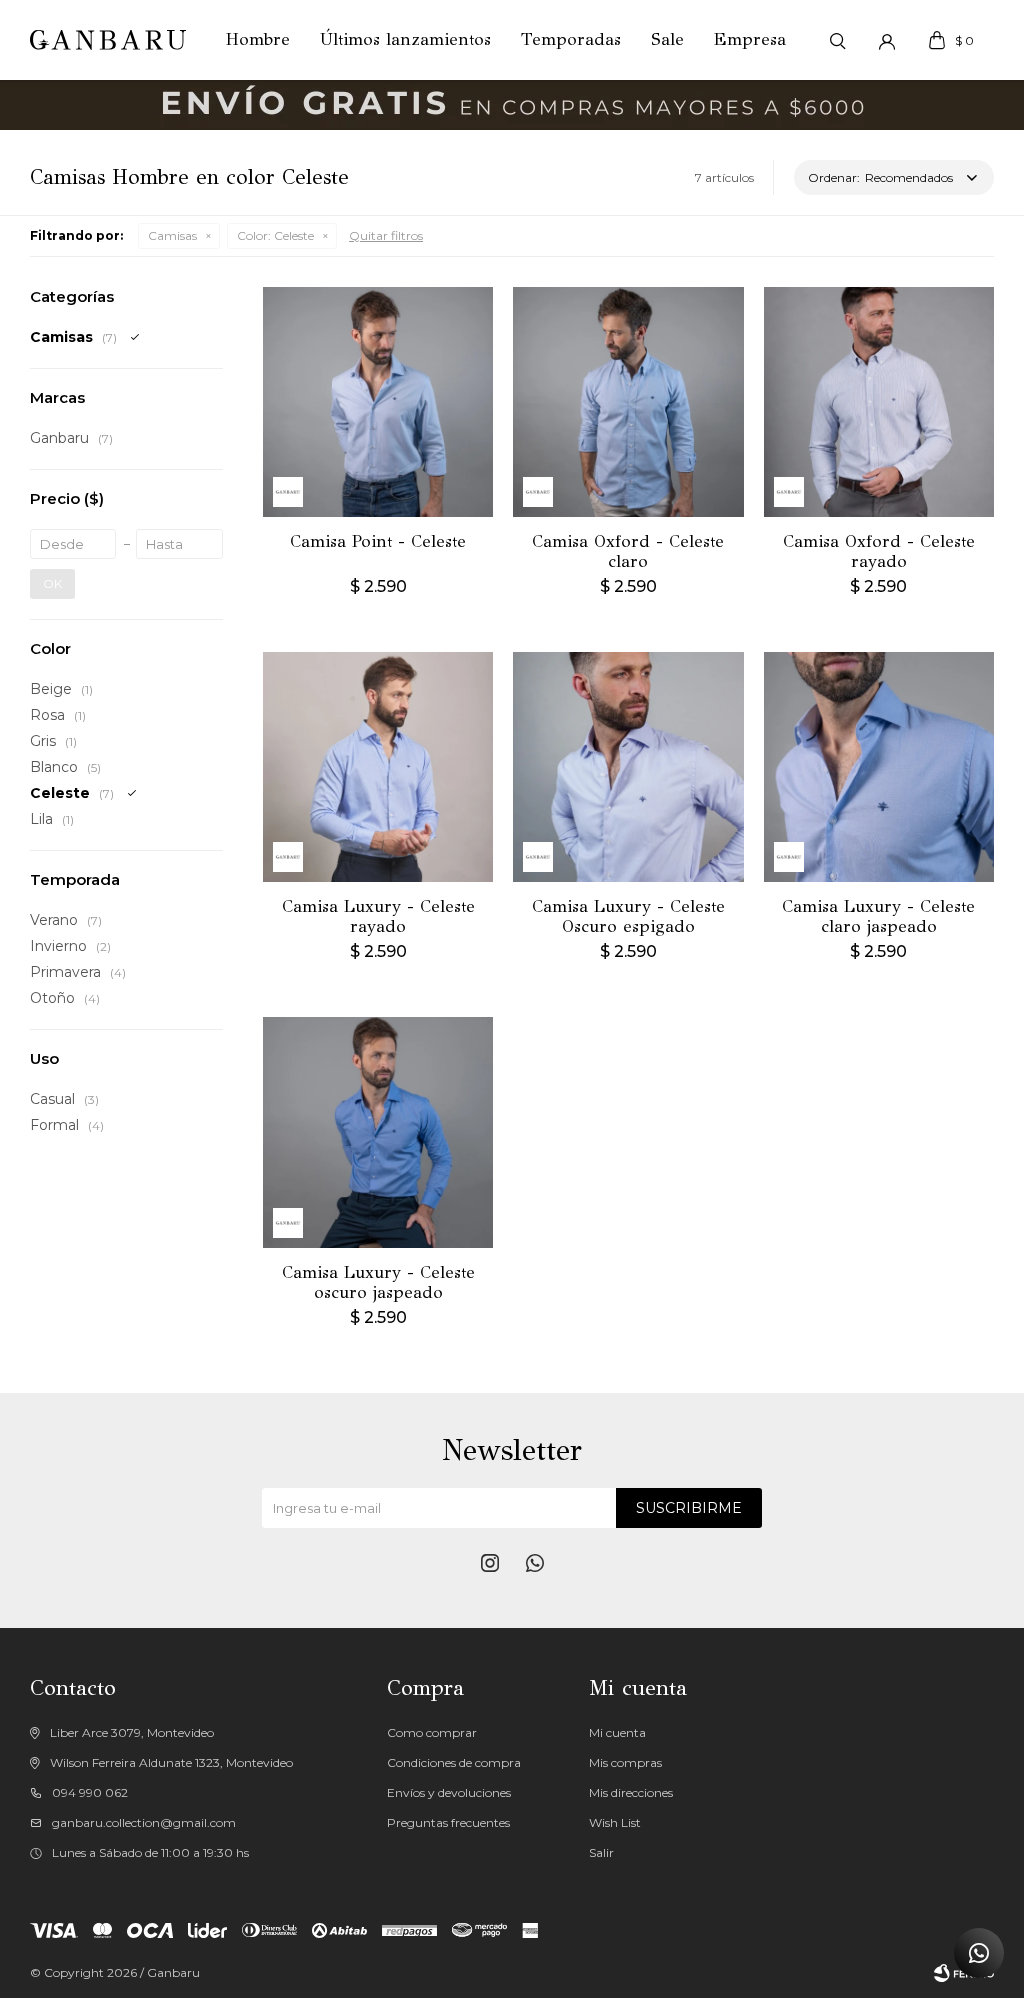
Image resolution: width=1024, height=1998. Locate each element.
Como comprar (432, 1732)
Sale (667, 39)
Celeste (275, 235)
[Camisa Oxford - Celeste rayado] (879, 402)
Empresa (750, 39)
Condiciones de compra (454, 1762)
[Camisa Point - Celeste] (378, 402)
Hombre (258, 39)
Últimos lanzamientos (405, 39)
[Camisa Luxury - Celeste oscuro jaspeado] (378, 1132)
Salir (601, 1852)
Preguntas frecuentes (448, 1822)
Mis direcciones (631, 1792)
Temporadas (571, 39)
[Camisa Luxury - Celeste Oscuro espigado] (628, 767)
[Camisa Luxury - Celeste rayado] (378, 767)
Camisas (172, 235)
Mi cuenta (617, 1732)
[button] (837, 40)
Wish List (615, 1822)
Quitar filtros (386, 235)
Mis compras (625, 1762)
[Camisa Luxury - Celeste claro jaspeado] (879, 767)
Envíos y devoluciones (449, 1792)
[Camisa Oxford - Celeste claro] (628, 402)
